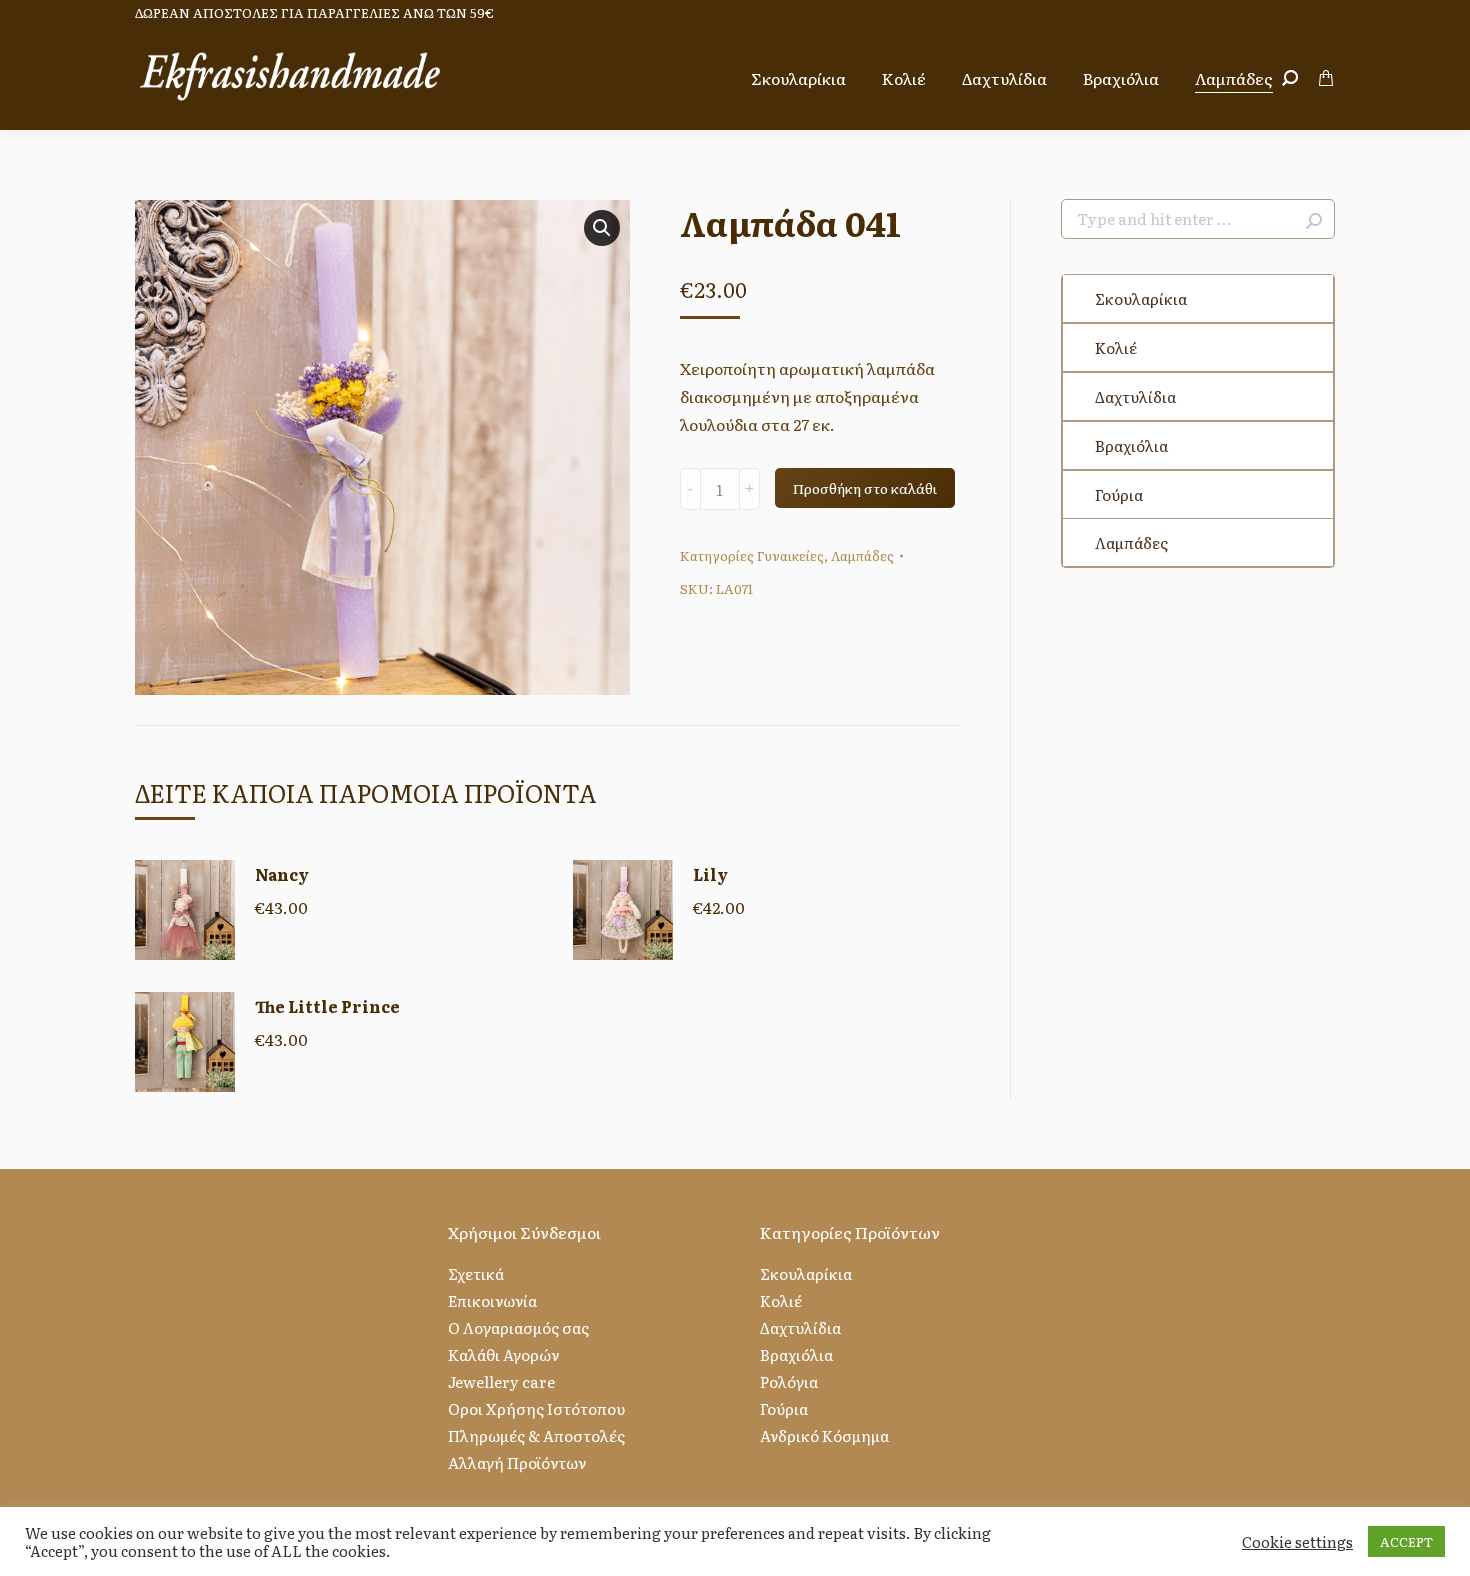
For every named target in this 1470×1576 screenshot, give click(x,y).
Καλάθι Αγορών (503, 1354)
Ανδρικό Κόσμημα (824, 1435)
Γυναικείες (790, 555)
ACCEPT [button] (1406, 1541)
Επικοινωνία (492, 1300)
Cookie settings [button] (1297, 1542)
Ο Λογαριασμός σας (518, 1327)
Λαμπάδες (862, 555)
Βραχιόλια (1131, 445)
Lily (710, 874)
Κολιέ (1116, 347)
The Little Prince (327, 1006)
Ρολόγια (789, 1381)
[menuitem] (798, 77)
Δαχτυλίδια (1135, 396)
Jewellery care (501, 1381)
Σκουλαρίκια (1141, 298)
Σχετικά (476, 1273)
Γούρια (1119, 494)
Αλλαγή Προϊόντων (517, 1462)
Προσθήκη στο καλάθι (865, 488)
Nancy (282, 874)
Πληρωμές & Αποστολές (536, 1435)
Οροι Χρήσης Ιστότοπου (536, 1408)
